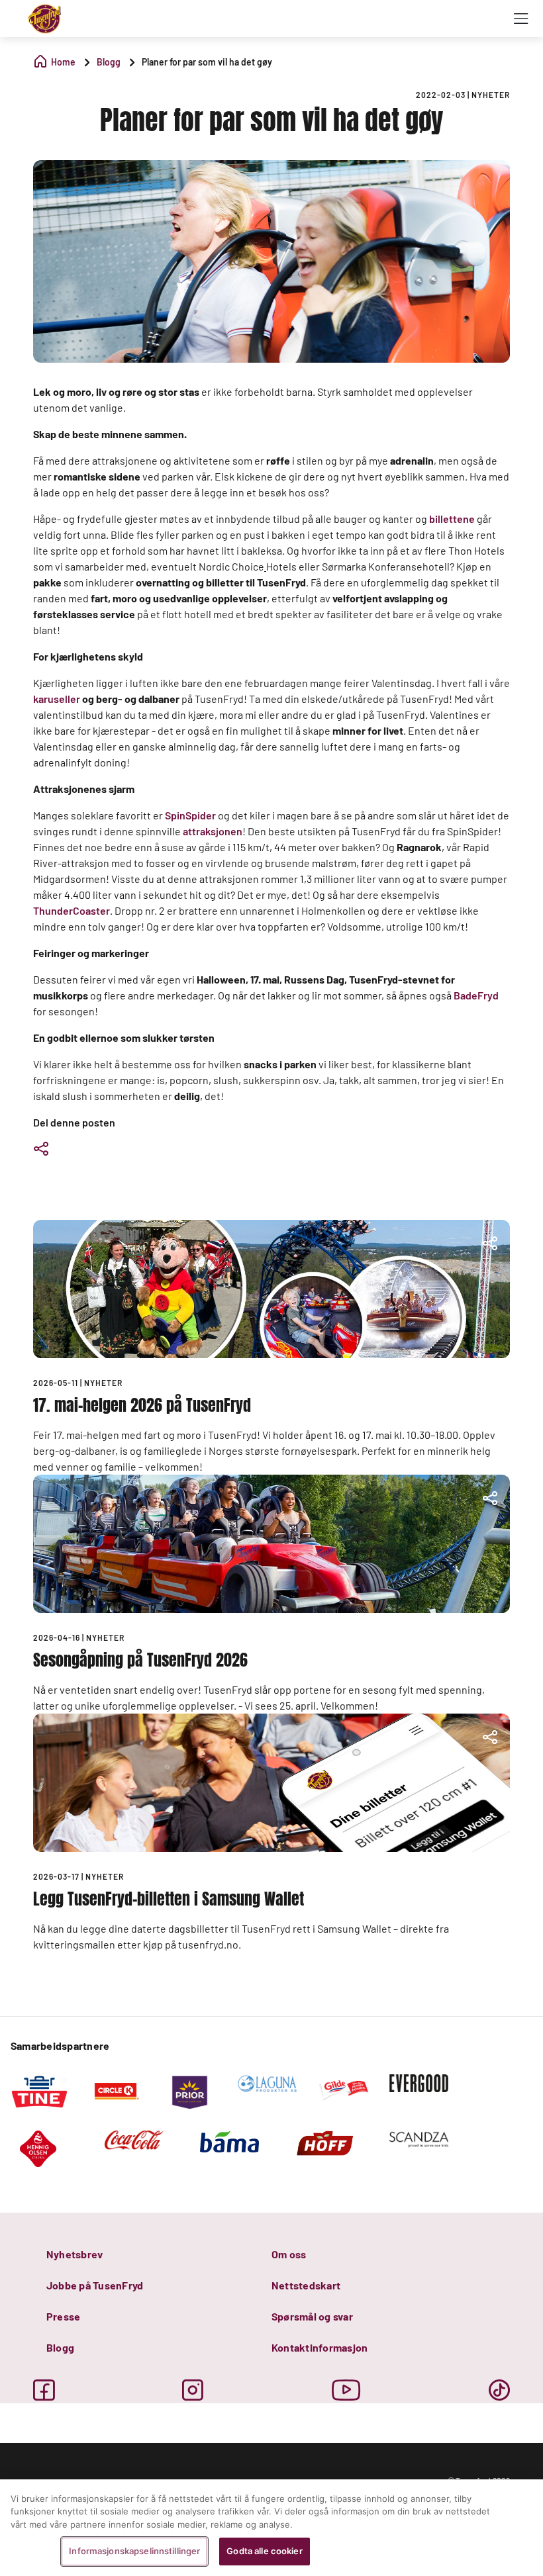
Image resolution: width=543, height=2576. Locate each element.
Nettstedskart (306, 2285)
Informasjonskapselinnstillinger (134, 2551)
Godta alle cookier (264, 2551)
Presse (63, 2316)
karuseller (57, 699)
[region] (271, 2528)
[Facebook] (44, 2390)
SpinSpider (190, 815)
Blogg (60, 2347)
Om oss (289, 2254)
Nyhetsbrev (74, 2254)
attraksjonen (213, 831)
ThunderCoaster (72, 910)
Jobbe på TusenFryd (95, 2285)
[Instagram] (193, 2390)
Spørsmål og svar (312, 2316)
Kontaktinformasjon (320, 2347)
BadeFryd (476, 995)
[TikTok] (499, 2390)
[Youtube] (346, 2390)
